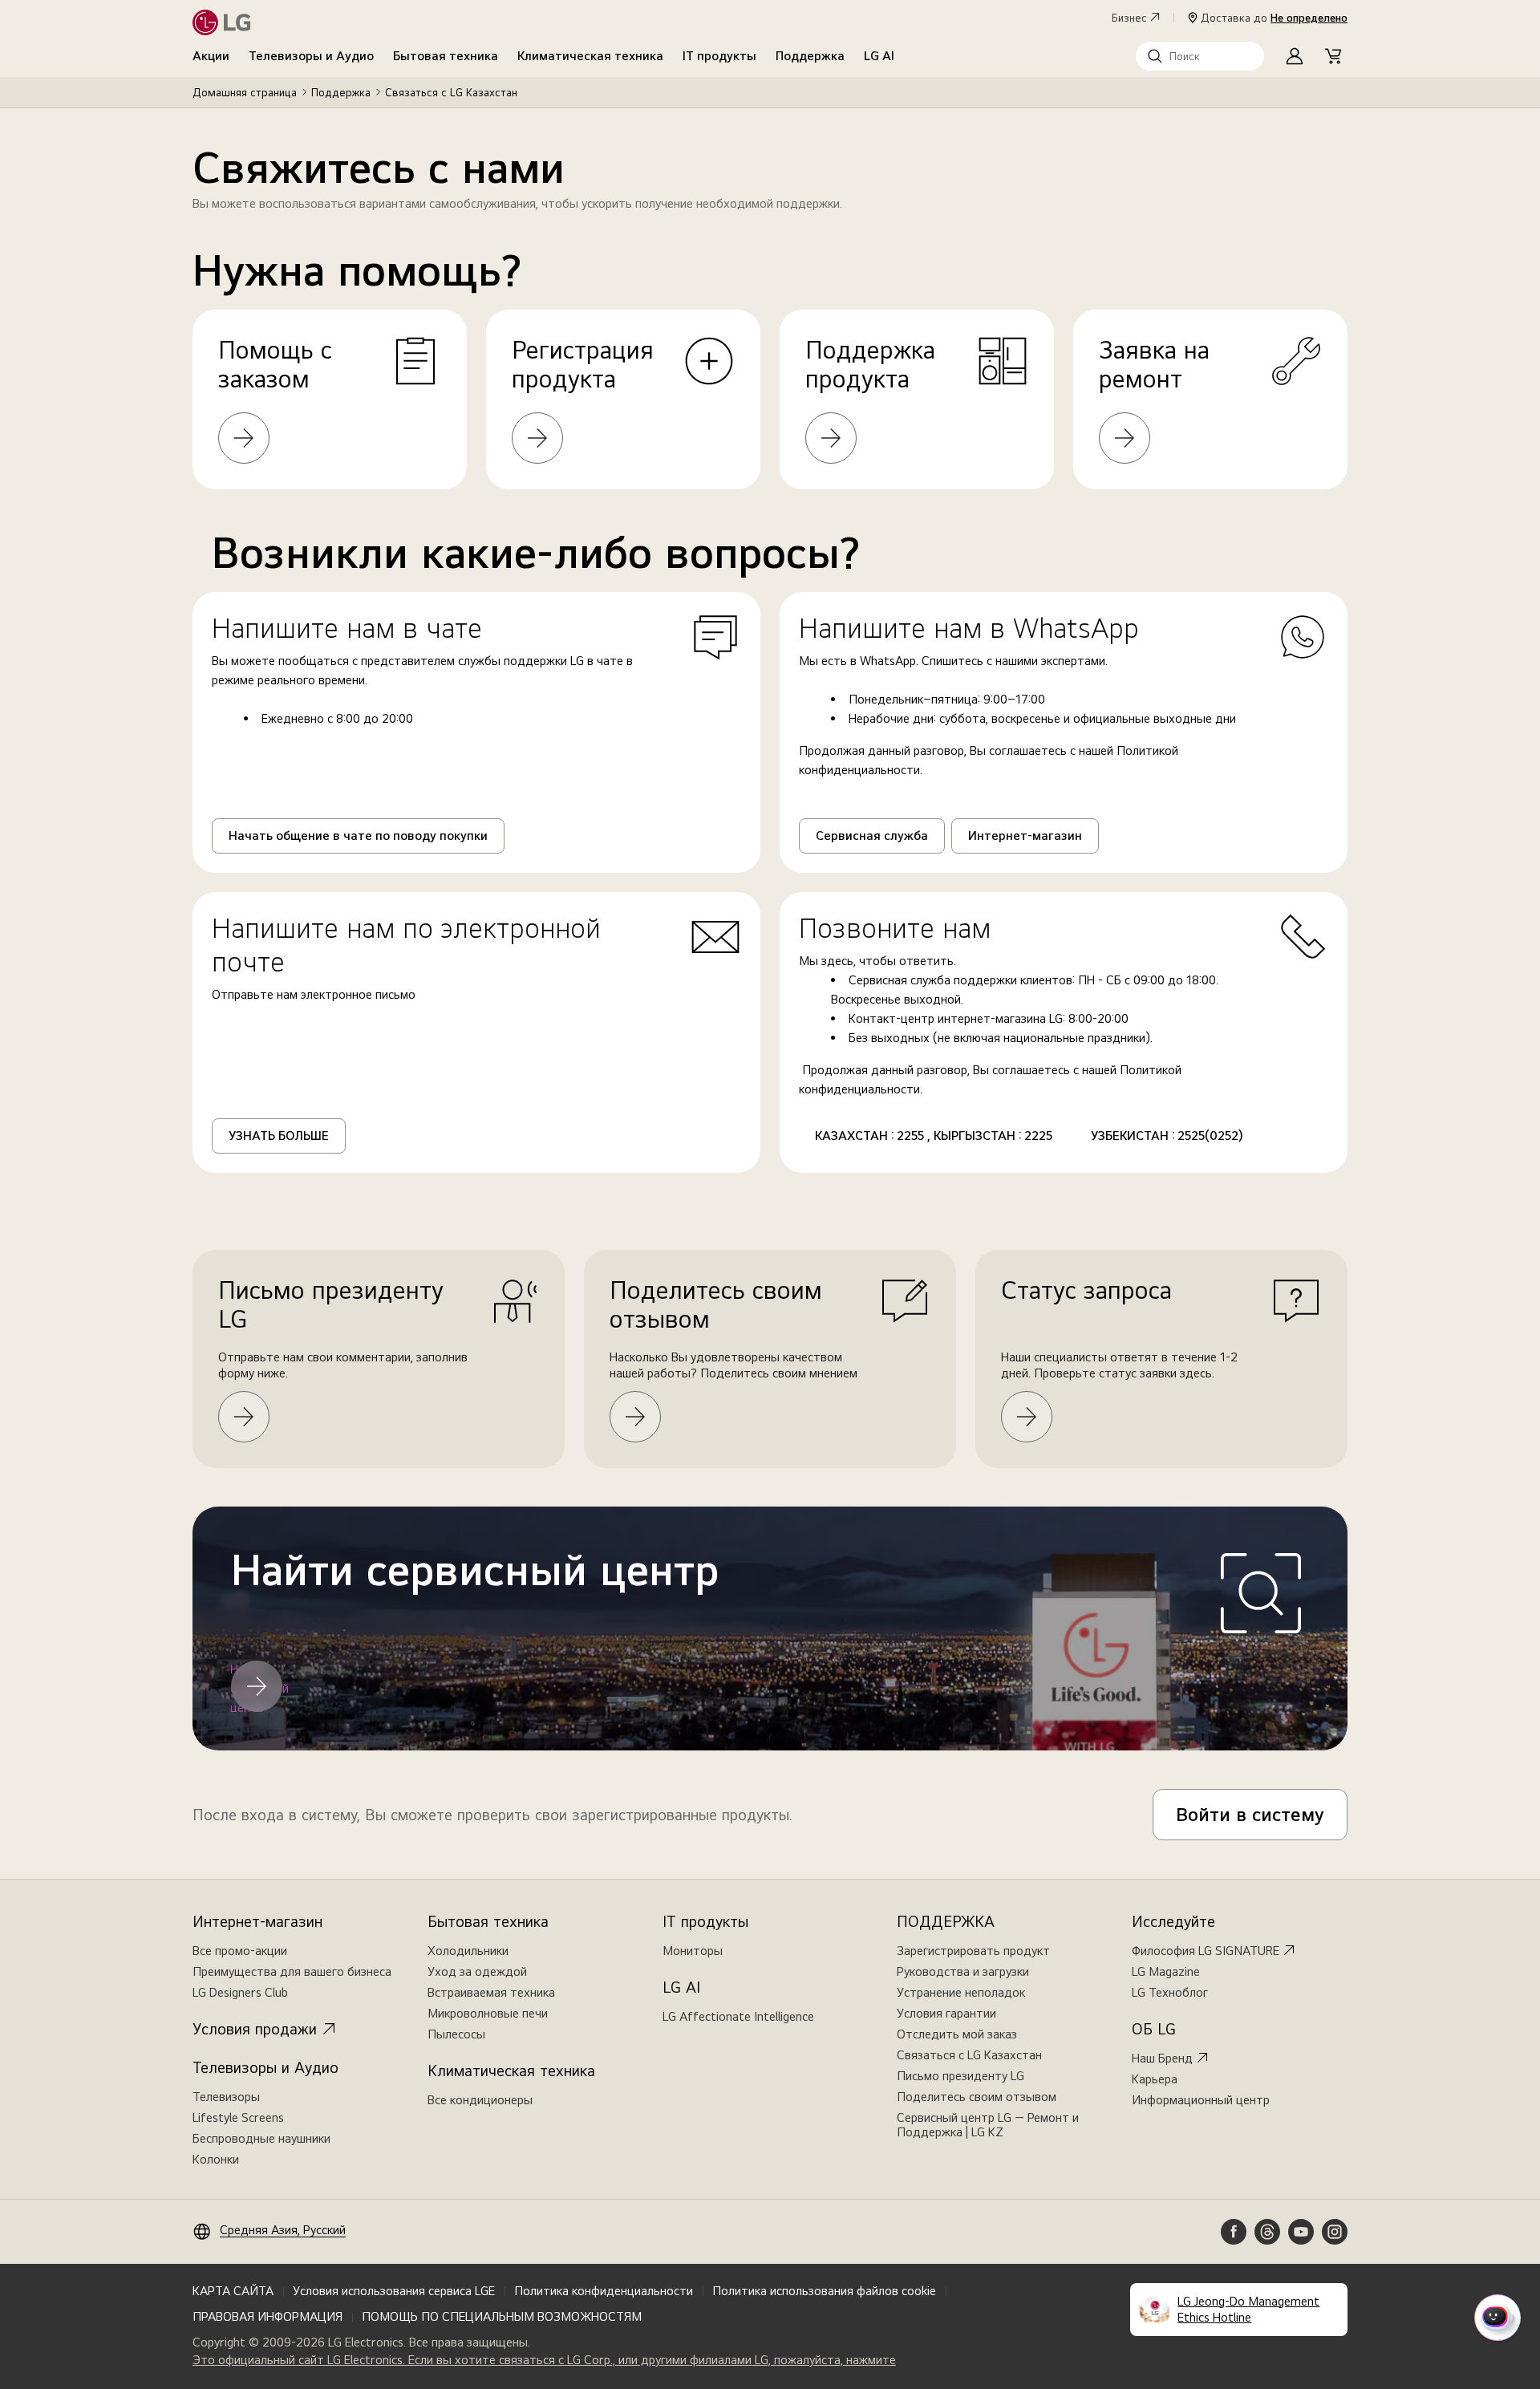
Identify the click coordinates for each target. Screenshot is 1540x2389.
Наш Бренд (1162, 2058)
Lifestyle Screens (238, 2117)
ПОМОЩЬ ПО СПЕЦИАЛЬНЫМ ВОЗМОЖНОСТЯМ (502, 2316)
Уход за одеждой (477, 1971)
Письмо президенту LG (960, 2076)
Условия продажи (255, 2029)
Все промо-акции (240, 1951)
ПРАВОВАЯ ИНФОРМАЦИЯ (267, 2316)
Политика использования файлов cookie (824, 2291)
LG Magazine (1166, 1971)
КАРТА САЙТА (233, 2291)
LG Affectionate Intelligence (738, 2016)
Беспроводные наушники (261, 2138)
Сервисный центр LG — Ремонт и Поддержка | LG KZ (988, 2125)
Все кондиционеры (480, 2100)
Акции (211, 56)
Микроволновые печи (488, 2013)
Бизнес (1129, 18)
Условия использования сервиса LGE (394, 2291)
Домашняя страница (245, 92)
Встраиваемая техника (491, 1992)
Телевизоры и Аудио (311, 56)
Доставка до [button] (1274, 18)
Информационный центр (1201, 2100)
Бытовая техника (446, 56)
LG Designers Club (240, 1992)
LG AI (879, 56)
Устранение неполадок (961, 1992)
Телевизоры (226, 2097)
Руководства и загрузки (963, 1971)
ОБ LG (1154, 2029)
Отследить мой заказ (957, 2034)
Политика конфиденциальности (604, 2291)
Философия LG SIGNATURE (1206, 1951)
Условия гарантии (946, 2013)
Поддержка (810, 56)
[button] (1200, 56)
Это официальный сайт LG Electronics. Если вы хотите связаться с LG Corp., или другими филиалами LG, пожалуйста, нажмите (544, 2360)
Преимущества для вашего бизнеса (292, 1971)
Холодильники (468, 1951)
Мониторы (693, 1951)
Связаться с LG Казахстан (969, 2055)
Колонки (216, 2159)
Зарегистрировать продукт (973, 1951)
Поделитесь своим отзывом (977, 2097)
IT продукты (719, 56)
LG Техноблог (1170, 1992)
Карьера (1155, 2079)
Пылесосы (456, 2034)
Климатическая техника (590, 56)
